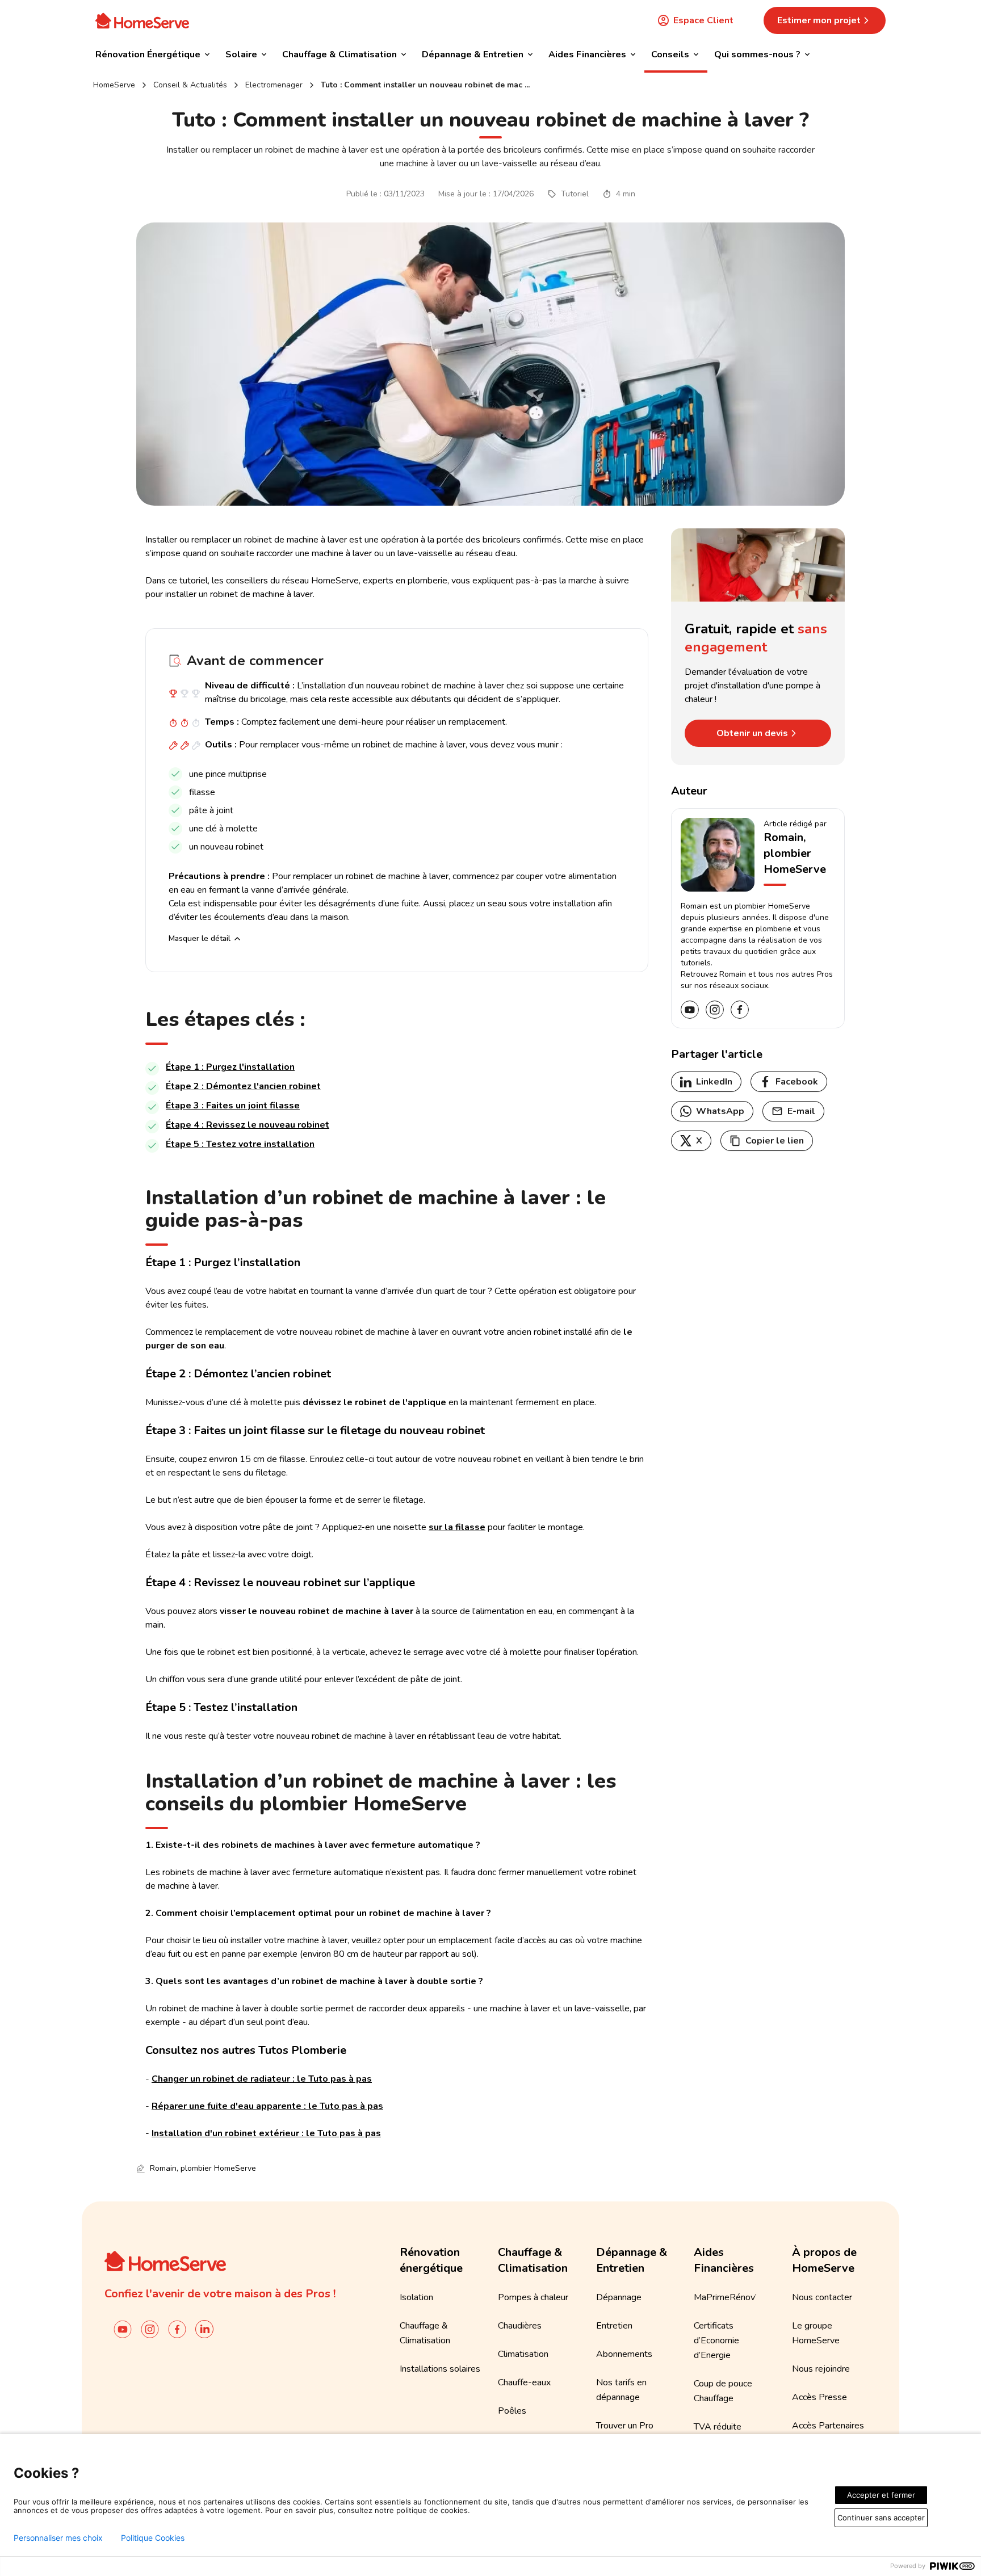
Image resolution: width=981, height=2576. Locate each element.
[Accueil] (142, 20)
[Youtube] (690, 1010)
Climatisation (523, 2354)
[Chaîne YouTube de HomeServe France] (123, 2329)
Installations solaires (440, 2369)
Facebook (797, 1082)
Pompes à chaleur (533, 2297)
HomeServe (114, 85)
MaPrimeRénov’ (725, 2297)
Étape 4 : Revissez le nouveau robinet (248, 1125)
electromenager (274, 85)
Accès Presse (819, 2397)
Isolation (416, 2297)
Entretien (614, 2326)
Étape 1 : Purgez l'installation (230, 1067)
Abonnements (624, 2354)
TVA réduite (718, 2427)
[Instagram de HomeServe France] (150, 2329)
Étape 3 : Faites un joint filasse (233, 1106)
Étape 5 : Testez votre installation (240, 1144)
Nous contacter (822, 2297)
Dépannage (619, 2297)
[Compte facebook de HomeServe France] (177, 2329)
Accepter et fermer (881, 2495)
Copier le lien (775, 1141)
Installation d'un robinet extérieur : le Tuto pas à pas (266, 2133)
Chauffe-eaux (524, 2382)
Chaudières (520, 2326)
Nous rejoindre (821, 2369)
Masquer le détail (200, 938)
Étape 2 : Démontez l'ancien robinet (243, 1086)
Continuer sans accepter (881, 2518)
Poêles (512, 2411)
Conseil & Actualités (190, 85)
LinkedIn (714, 1082)
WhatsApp (720, 1111)
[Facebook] (740, 1010)
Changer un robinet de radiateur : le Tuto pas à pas (262, 2079)
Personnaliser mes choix (58, 2538)
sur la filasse (457, 1527)
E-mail (801, 1111)
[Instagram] (715, 1010)
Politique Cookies (153, 2538)
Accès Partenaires (828, 2426)
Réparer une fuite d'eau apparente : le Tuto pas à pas (267, 2106)
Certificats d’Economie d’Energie (716, 2340)
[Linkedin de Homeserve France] (204, 2329)
